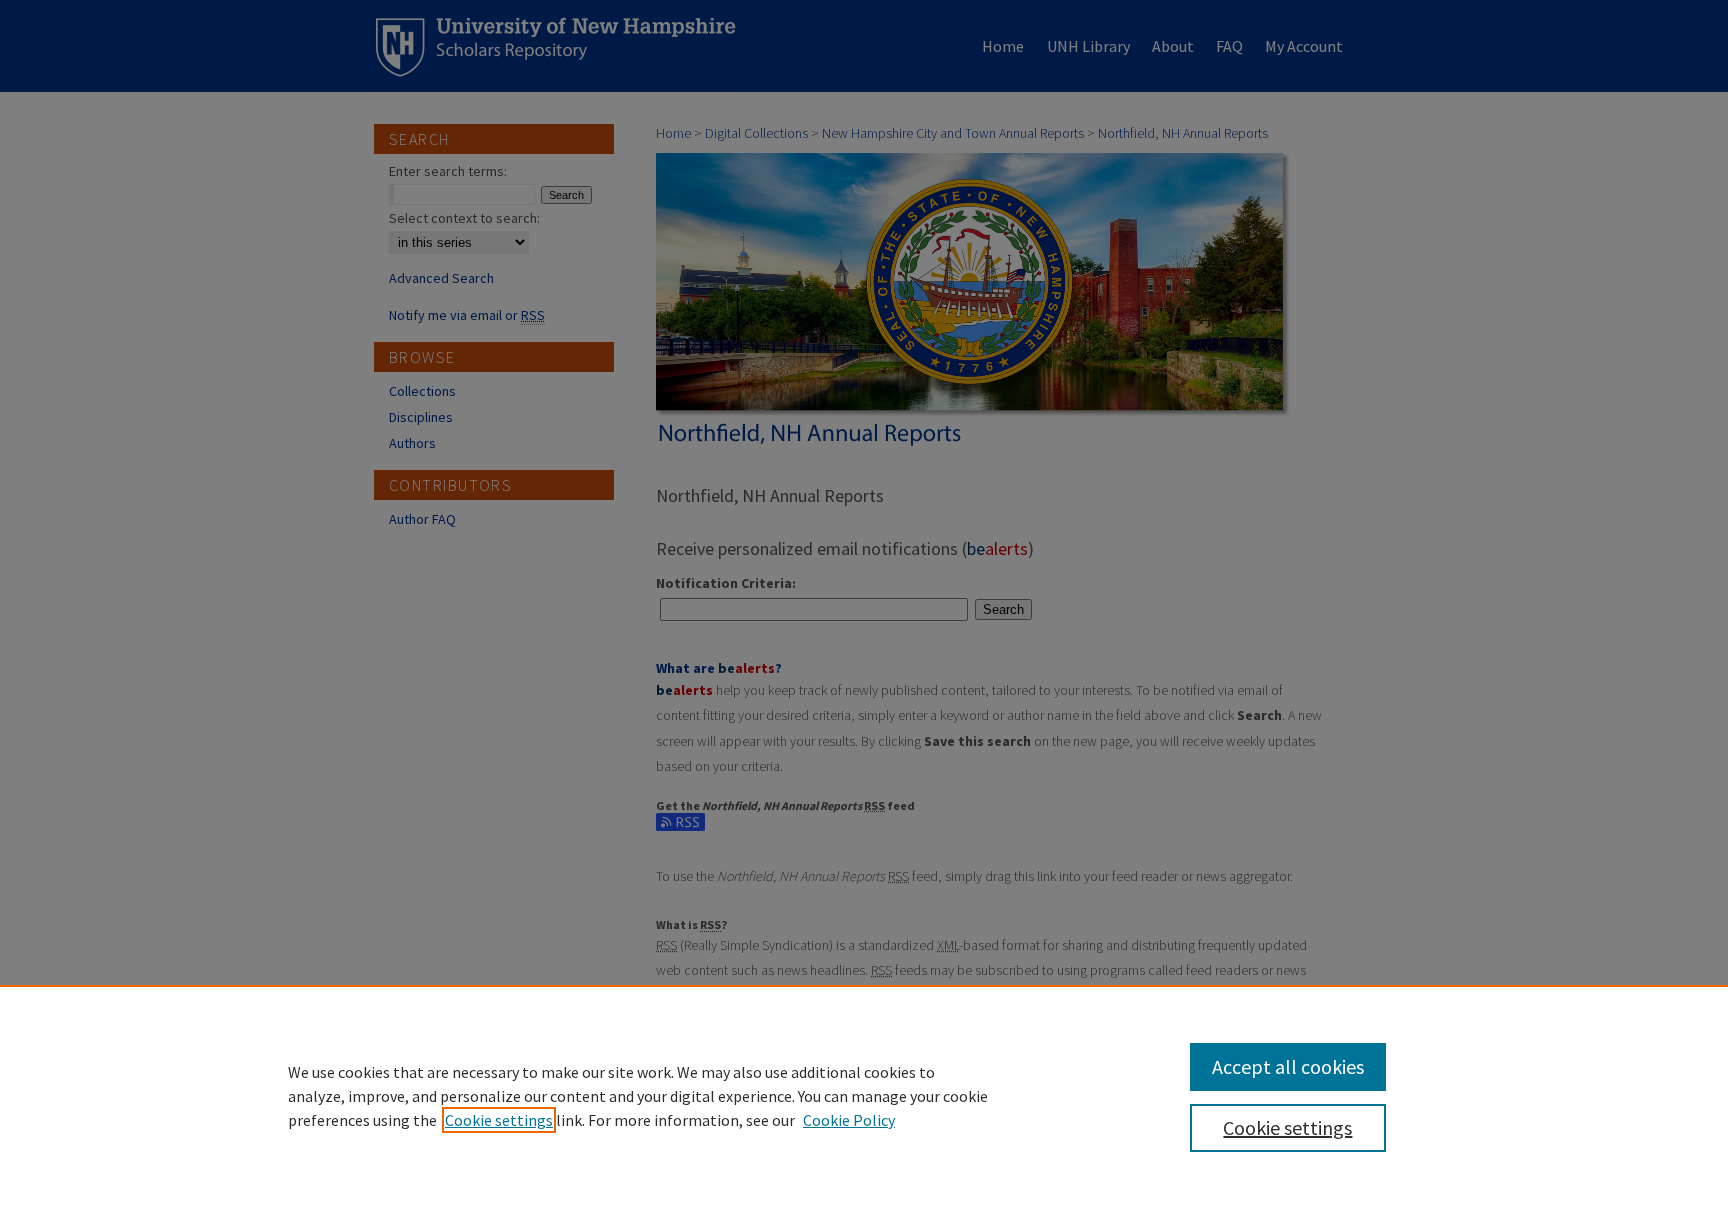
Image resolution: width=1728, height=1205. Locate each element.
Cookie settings (499, 1120)
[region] (864, 1095)
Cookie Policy (849, 1120)
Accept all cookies (1288, 1066)
